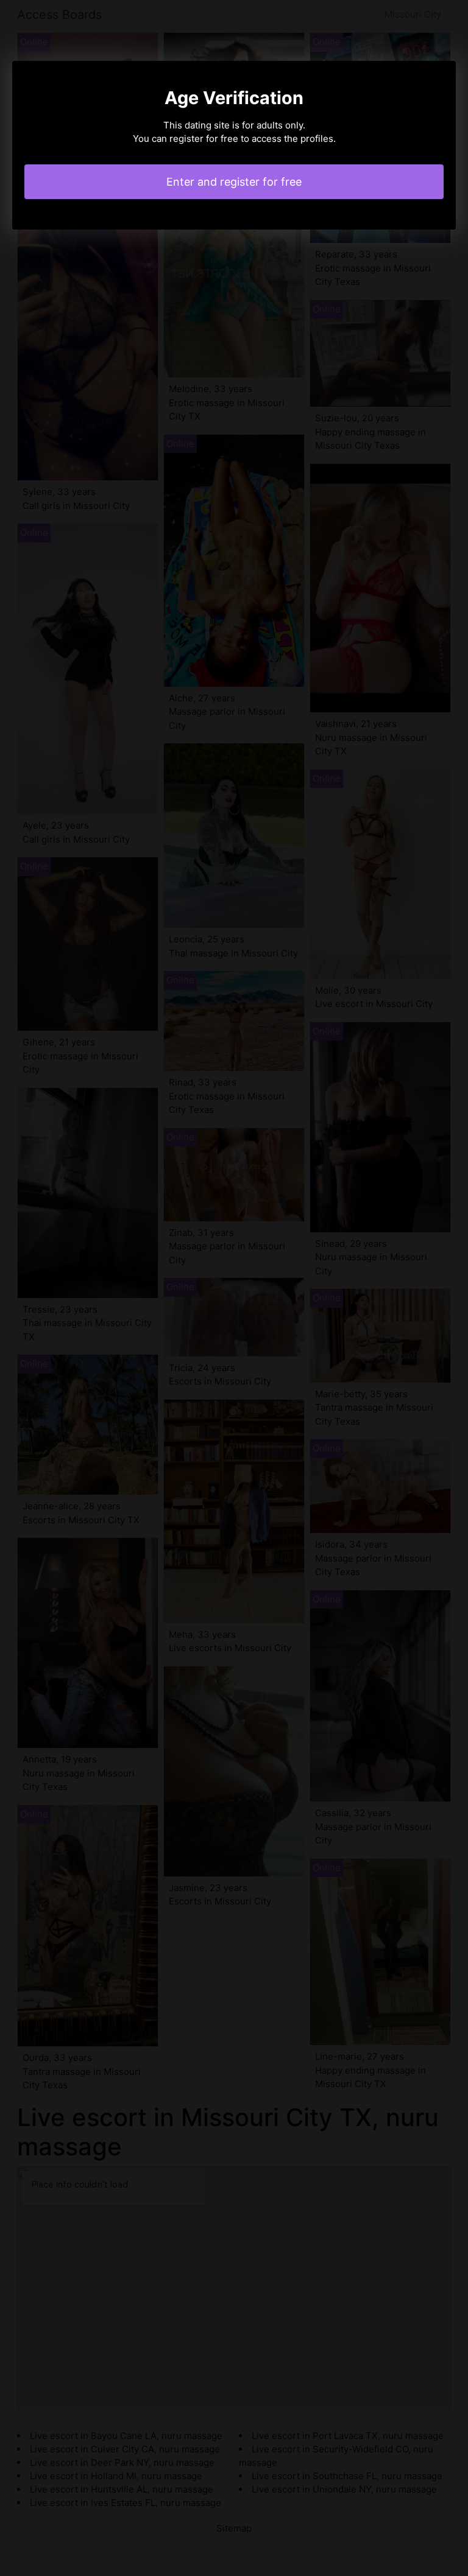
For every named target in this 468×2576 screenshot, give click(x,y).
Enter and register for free (234, 182)
